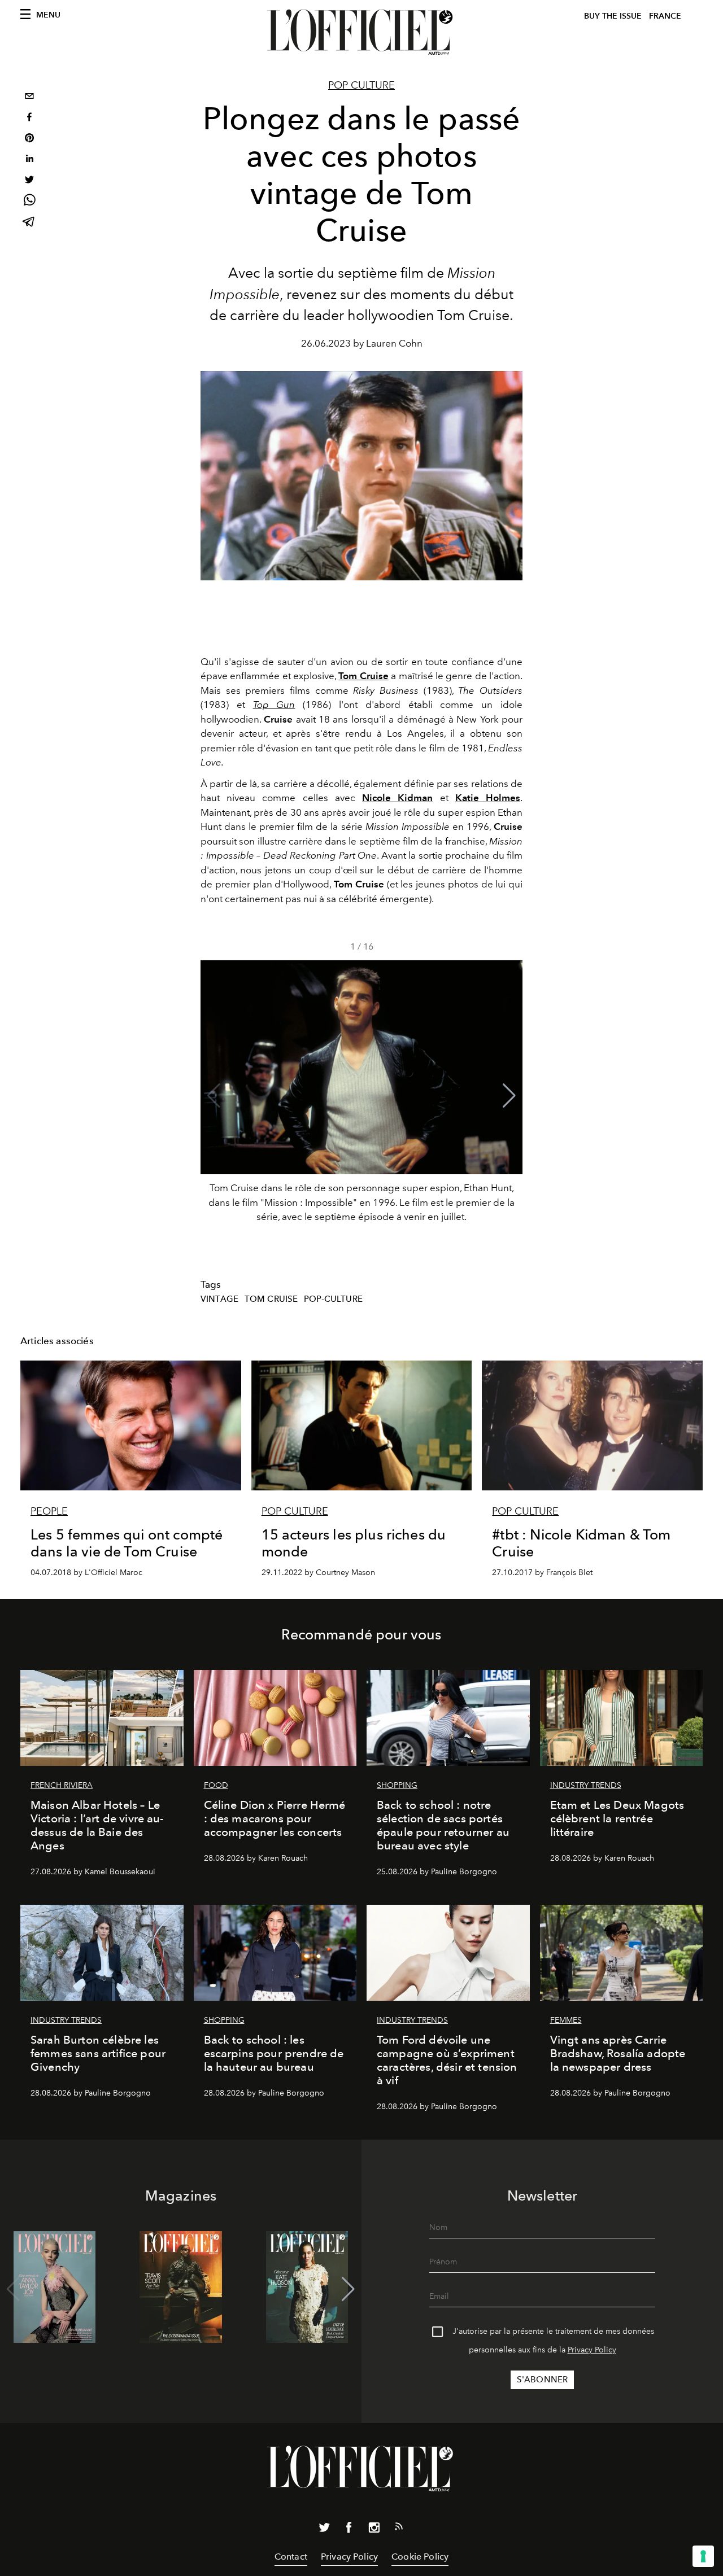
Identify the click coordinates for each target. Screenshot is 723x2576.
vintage (219, 1299)
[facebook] (29, 118)
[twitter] (29, 181)
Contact (291, 2557)
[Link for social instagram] (374, 2530)
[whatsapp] (29, 202)
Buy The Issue (613, 16)
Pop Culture (361, 85)
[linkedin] (29, 160)
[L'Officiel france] (361, 32)
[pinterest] (29, 139)
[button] (509, 1096)
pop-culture (333, 1299)
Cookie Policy (420, 2557)
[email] (29, 97)
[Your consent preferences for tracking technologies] (703, 2556)
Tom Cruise (271, 1299)
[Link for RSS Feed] (399, 2529)
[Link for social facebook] (349, 2530)
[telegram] (29, 223)
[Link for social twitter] (324, 2530)
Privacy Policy (592, 2350)
